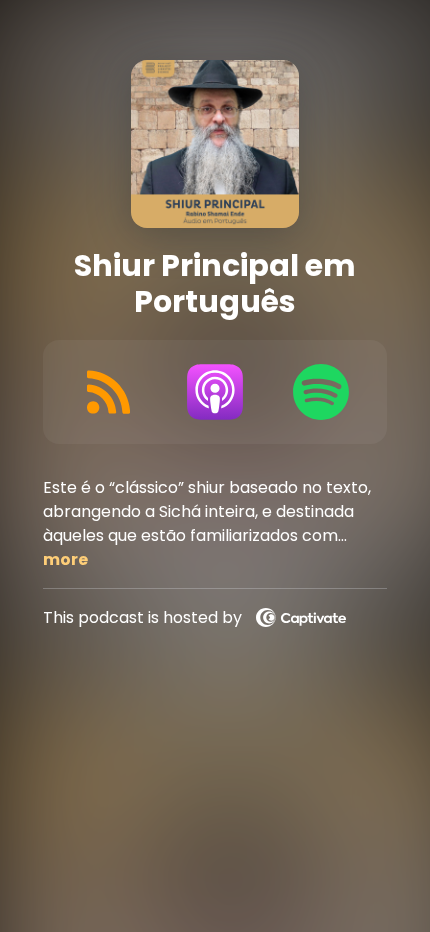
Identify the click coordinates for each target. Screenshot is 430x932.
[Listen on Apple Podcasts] (215, 392)
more (65, 559)
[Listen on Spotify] (321, 392)
